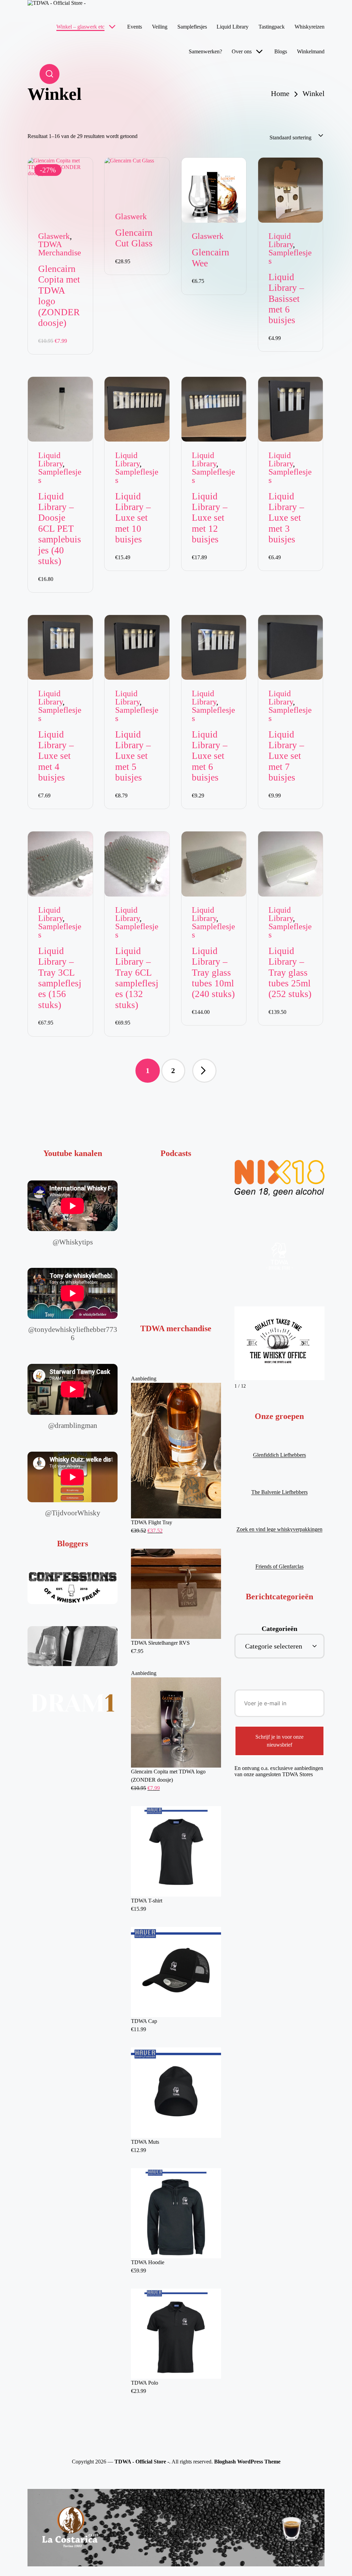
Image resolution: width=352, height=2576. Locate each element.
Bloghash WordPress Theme (247, 2462)
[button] (204, 1071)
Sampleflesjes (290, 257)
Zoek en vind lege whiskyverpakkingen (279, 1529)
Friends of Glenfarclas (279, 1566)
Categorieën (279, 1629)
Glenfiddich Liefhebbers (279, 1455)
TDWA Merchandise (60, 248)
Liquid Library (281, 240)
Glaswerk (54, 236)
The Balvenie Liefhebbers (279, 1492)
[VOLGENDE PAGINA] (204, 1071)
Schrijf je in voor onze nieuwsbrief (279, 1741)
